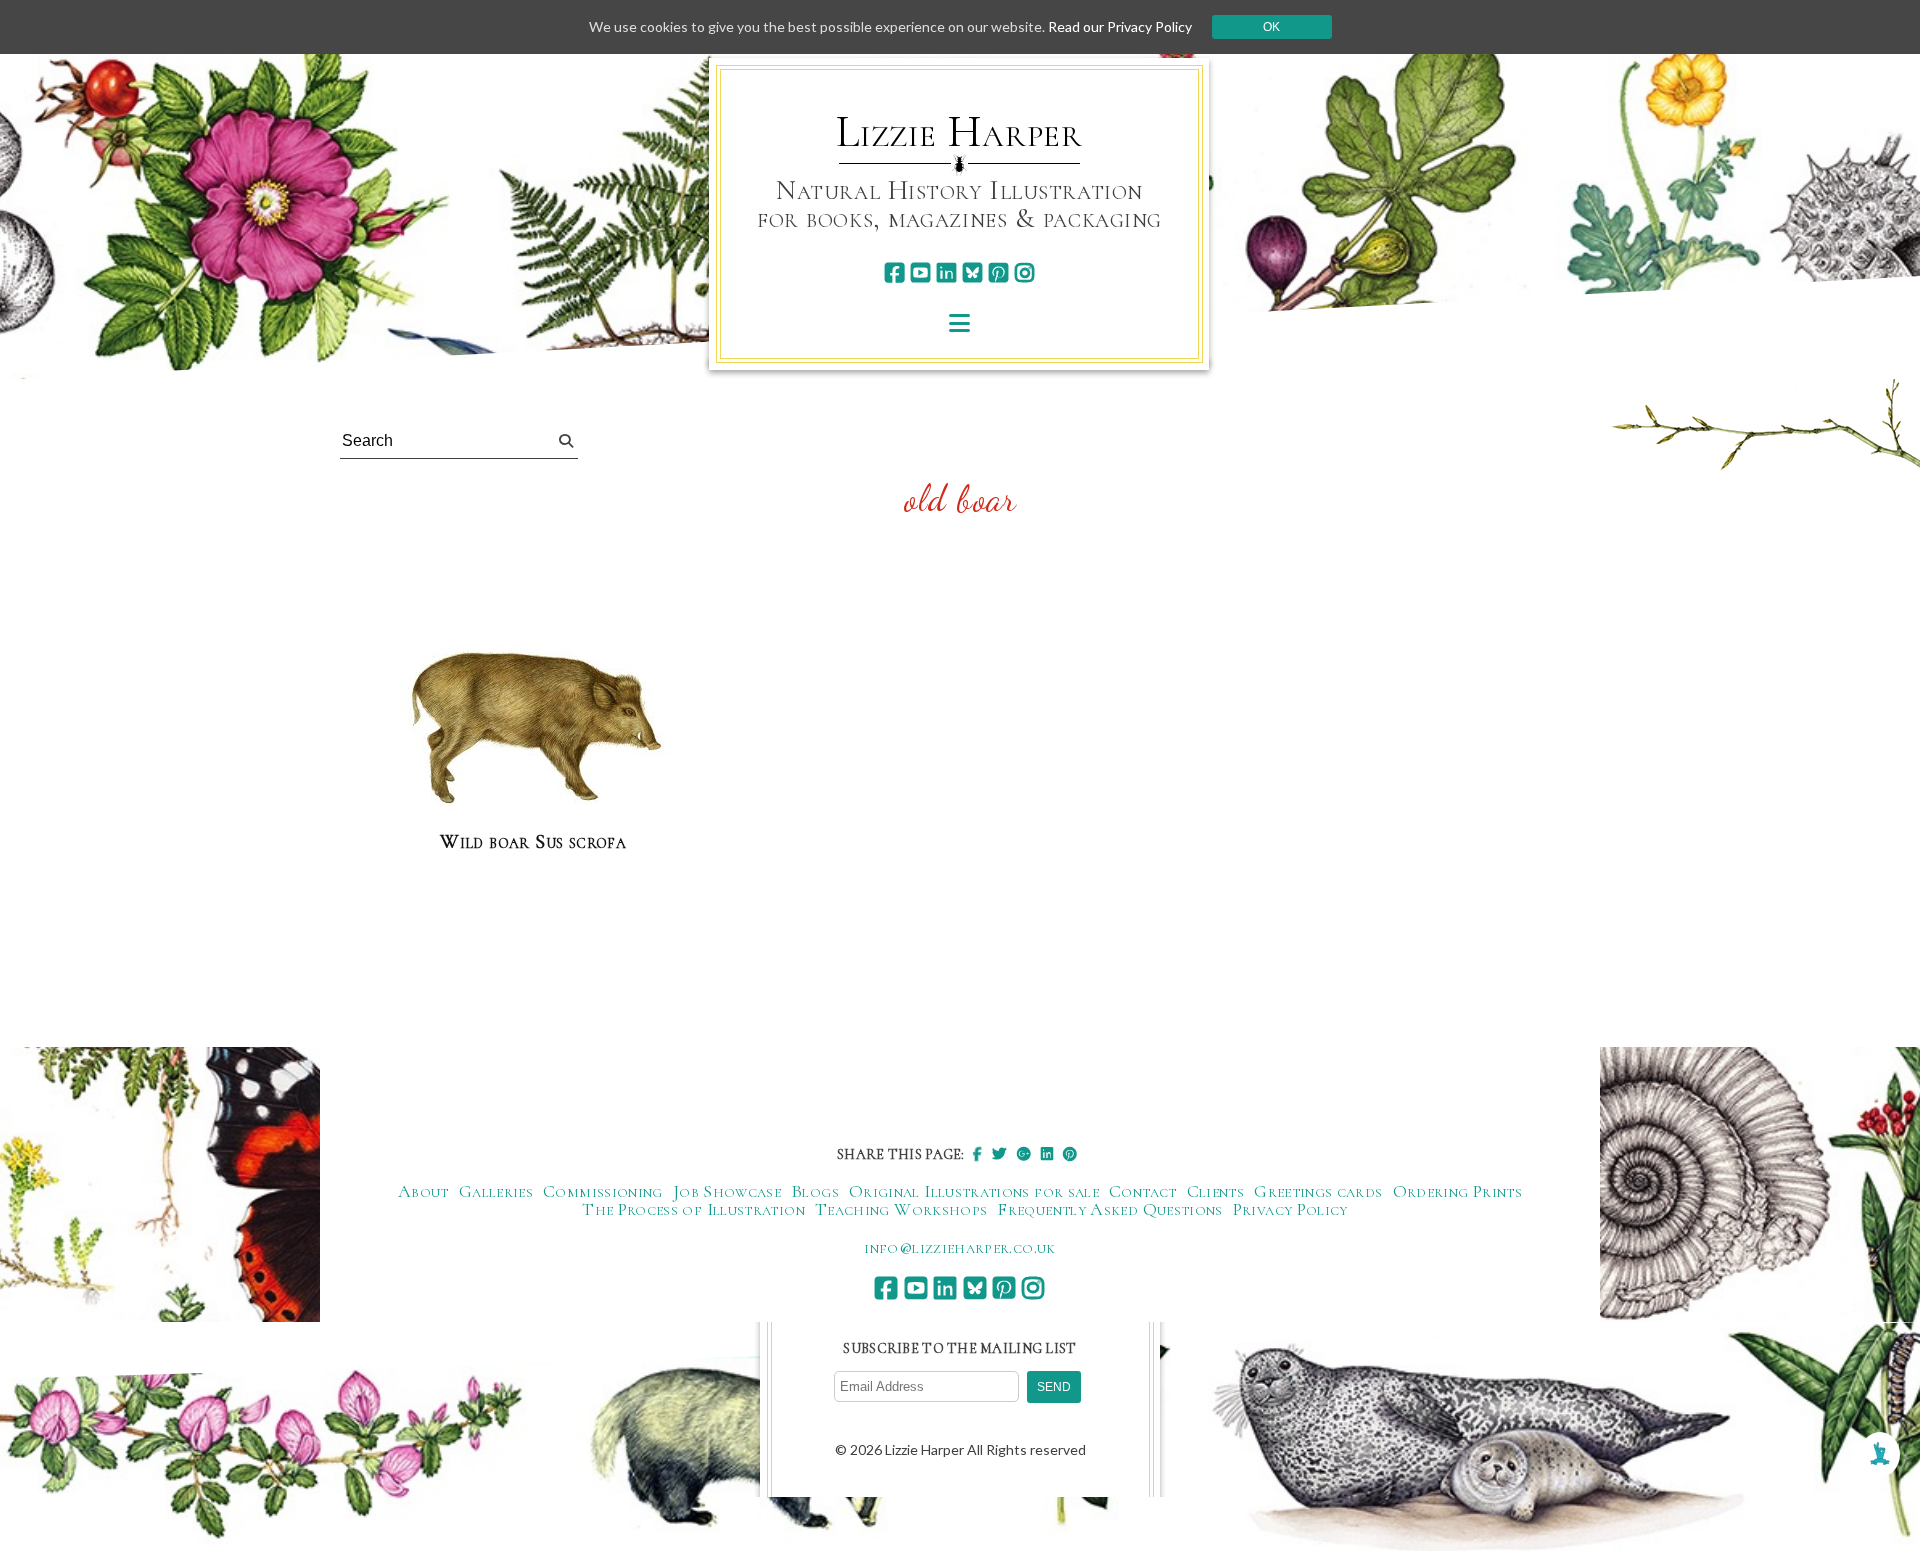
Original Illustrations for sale (974, 1191)
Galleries (496, 1191)
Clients (1216, 1191)
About (423, 1191)
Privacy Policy (1290, 1209)
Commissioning (603, 1191)
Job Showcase (727, 1191)
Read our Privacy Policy (1120, 26)
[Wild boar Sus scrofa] (533, 729)
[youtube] (920, 272)
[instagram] (1024, 272)
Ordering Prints (1457, 1191)
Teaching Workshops (901, 1209)
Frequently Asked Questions (1109, 1209)
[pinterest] (998, 272)
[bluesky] (972, 272)
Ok (1271, 27)
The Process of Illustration (693, 1209)
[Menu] (959, 322)
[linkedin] (946, 272)
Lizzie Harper (959, 132)
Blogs (815, 1191)
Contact (1143, 1191)
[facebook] (894, 272)
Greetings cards (1318, 1191)
